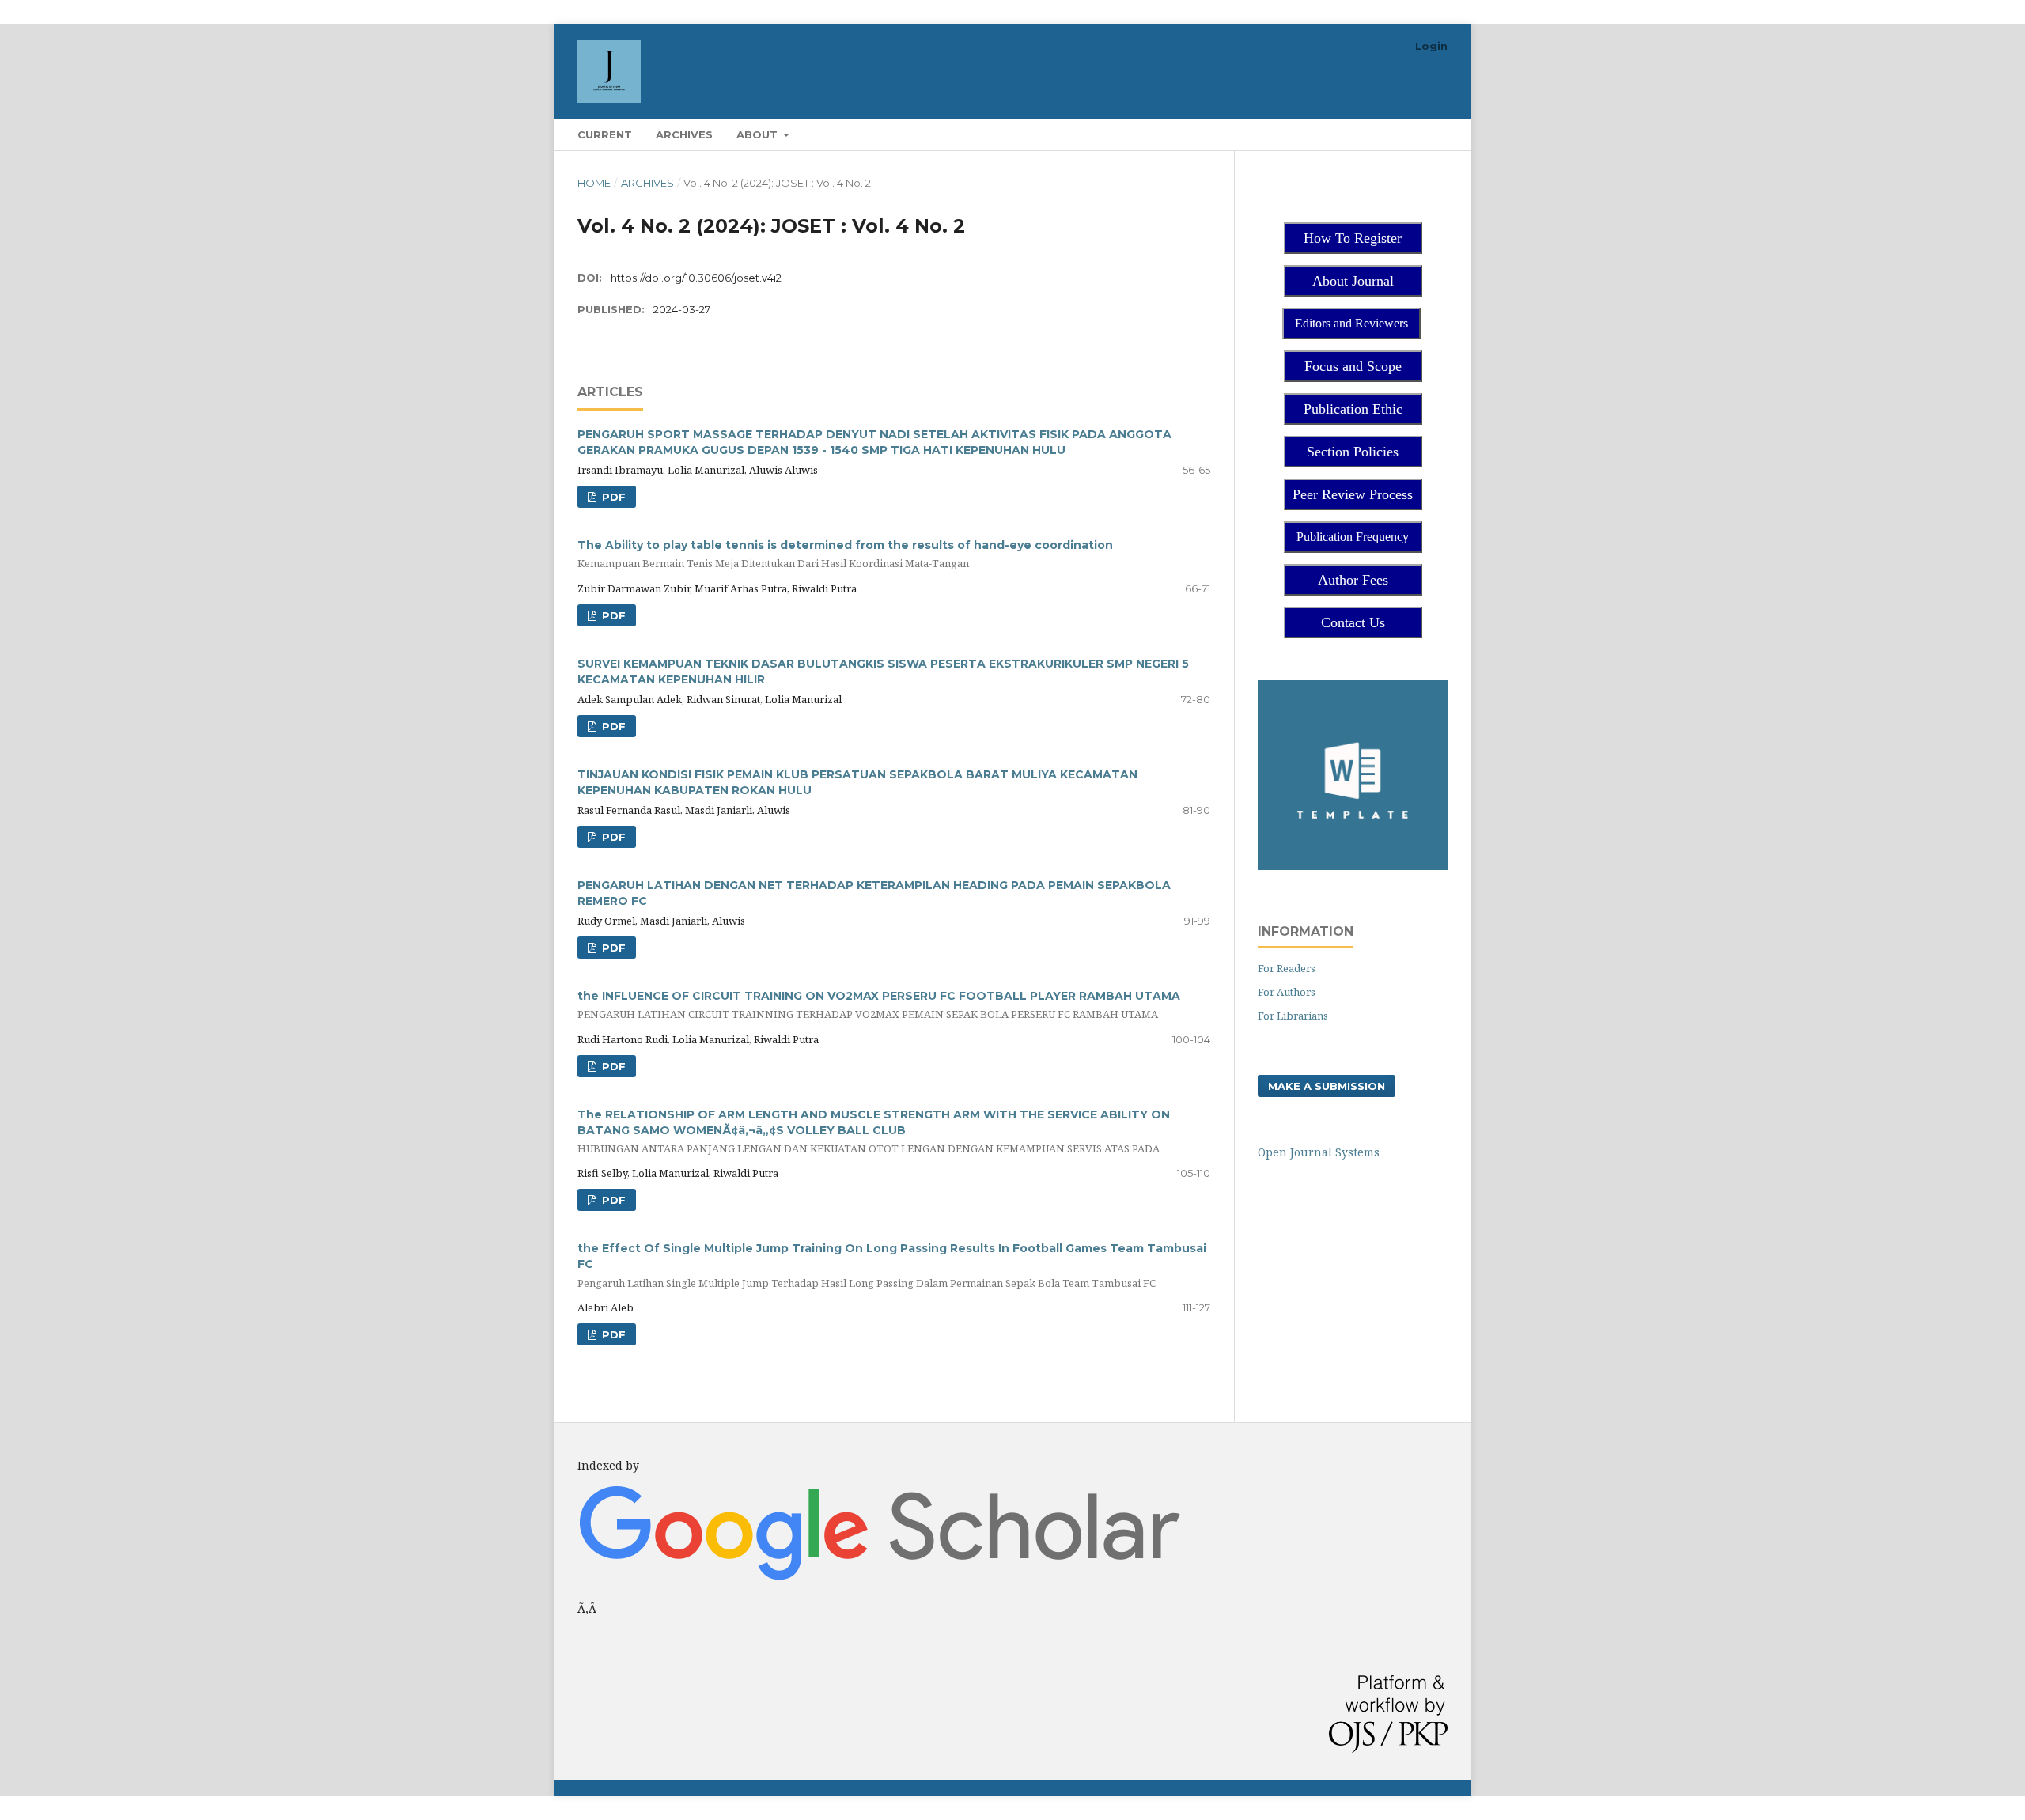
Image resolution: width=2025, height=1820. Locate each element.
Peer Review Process (1353, 494)
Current (605, 134)
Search (1416, 134)
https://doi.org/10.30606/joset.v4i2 (696, 278)
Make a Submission (1327, 1086)
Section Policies (1353, 452)
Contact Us (1353, 622)
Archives (684, 134)
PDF (612, 497)
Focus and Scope (1353, 366)
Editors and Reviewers (1351, 323)
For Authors (1287, 992)
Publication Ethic (1353, 409)
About (759, 134)
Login (1431, 46)
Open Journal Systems (1319, 1152)
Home (594, 183)
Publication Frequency (1353, 537)
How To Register (1353, 238)
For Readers (1287, 968)
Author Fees (1353, 580)
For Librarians (1293, 1016)
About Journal (1353, 281)
